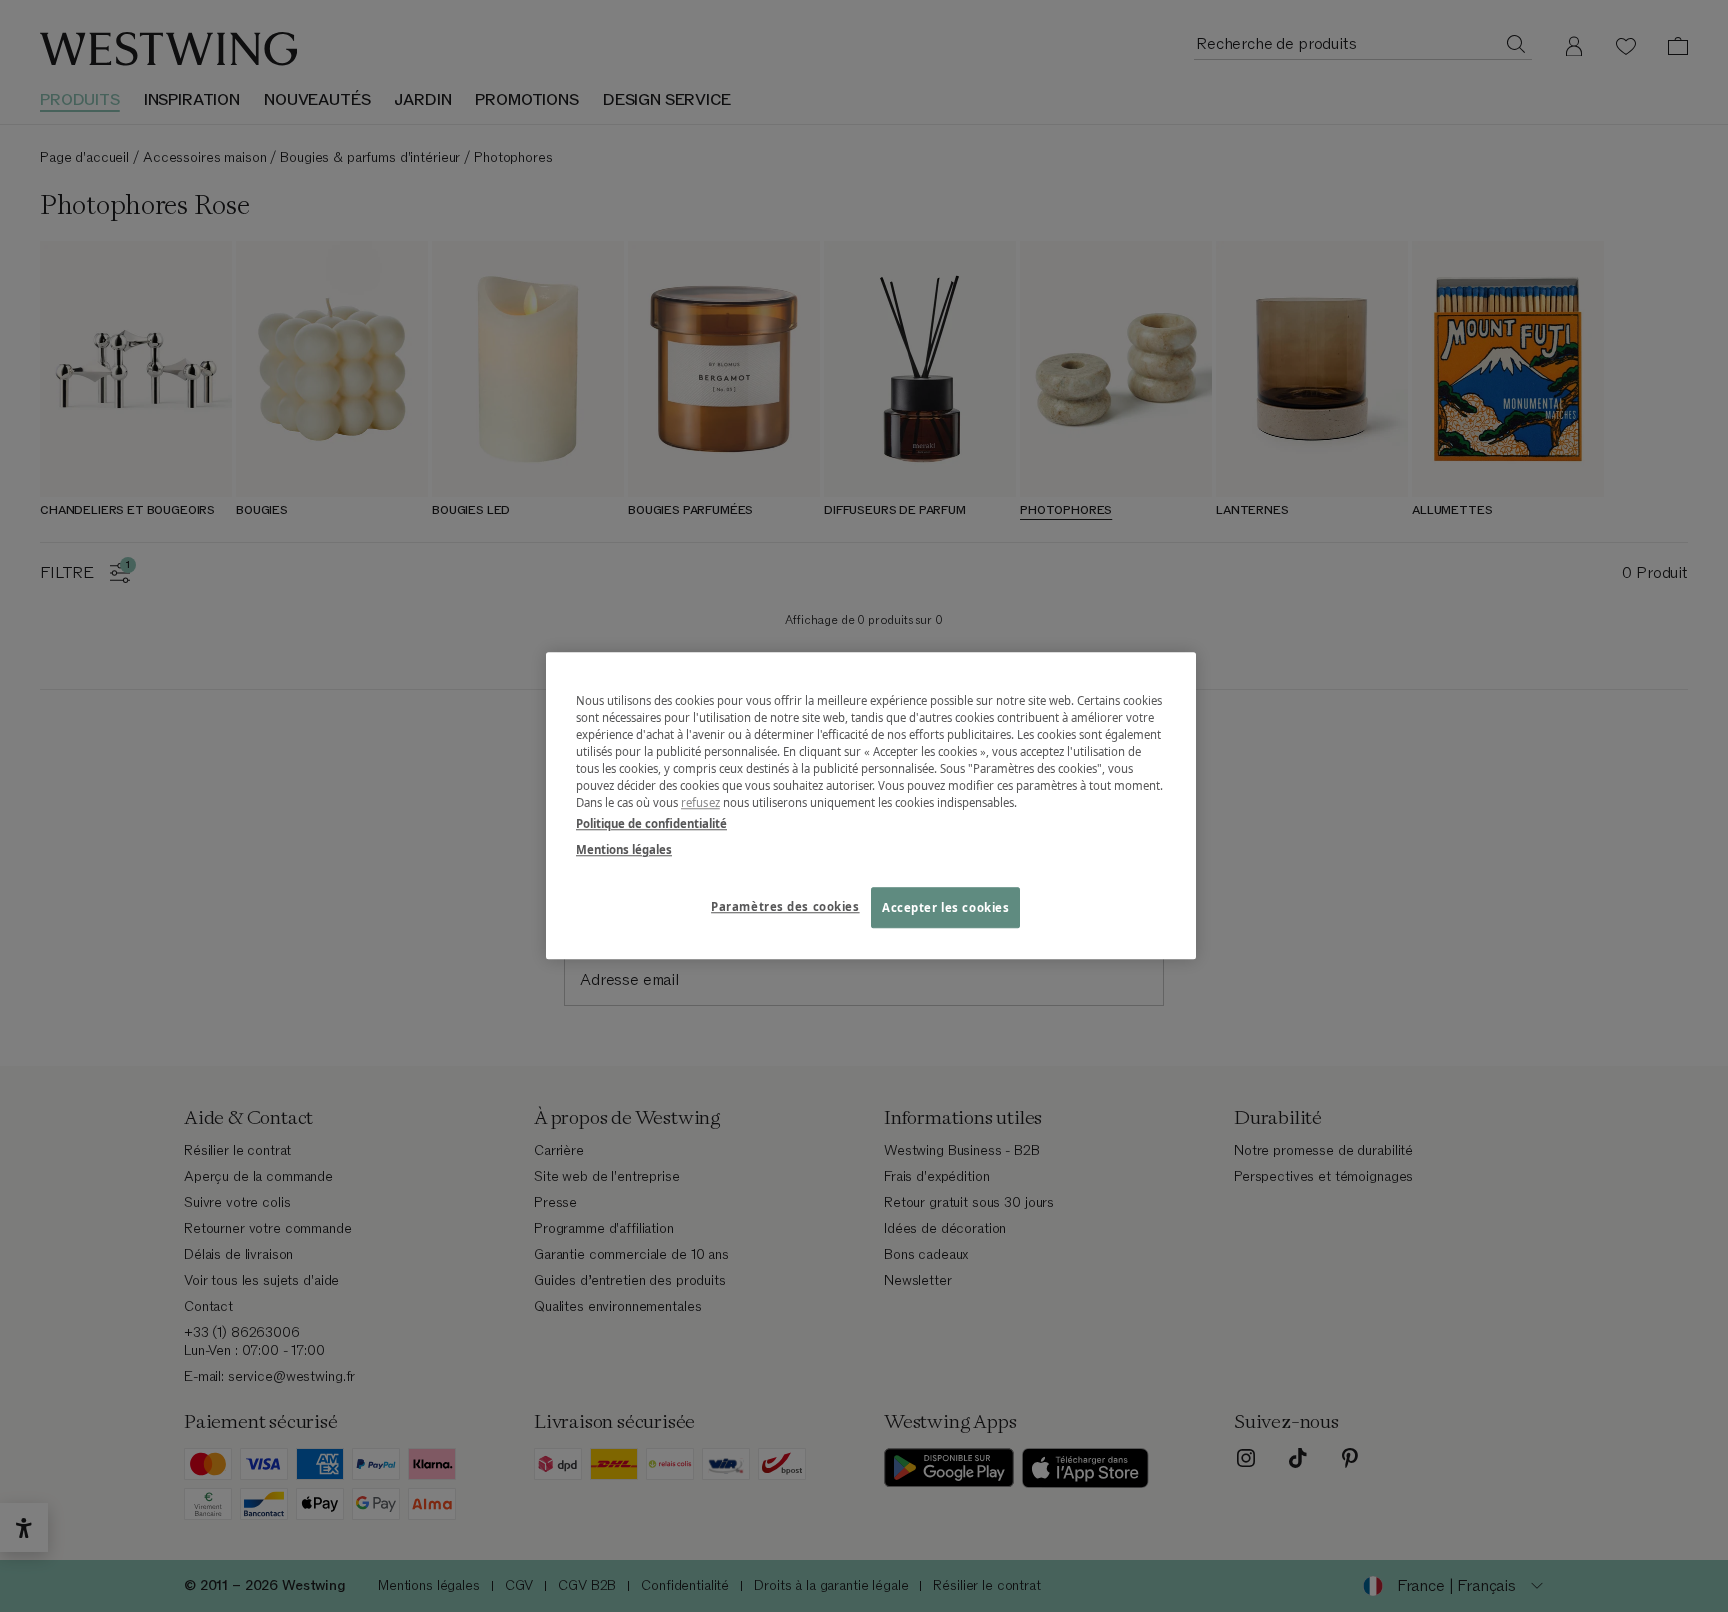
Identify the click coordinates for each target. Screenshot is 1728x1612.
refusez (700, 803)
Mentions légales (624, 849)
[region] (871, 805)
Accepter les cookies (945, 907)
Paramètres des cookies (785, 906)
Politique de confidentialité (651, 824)
